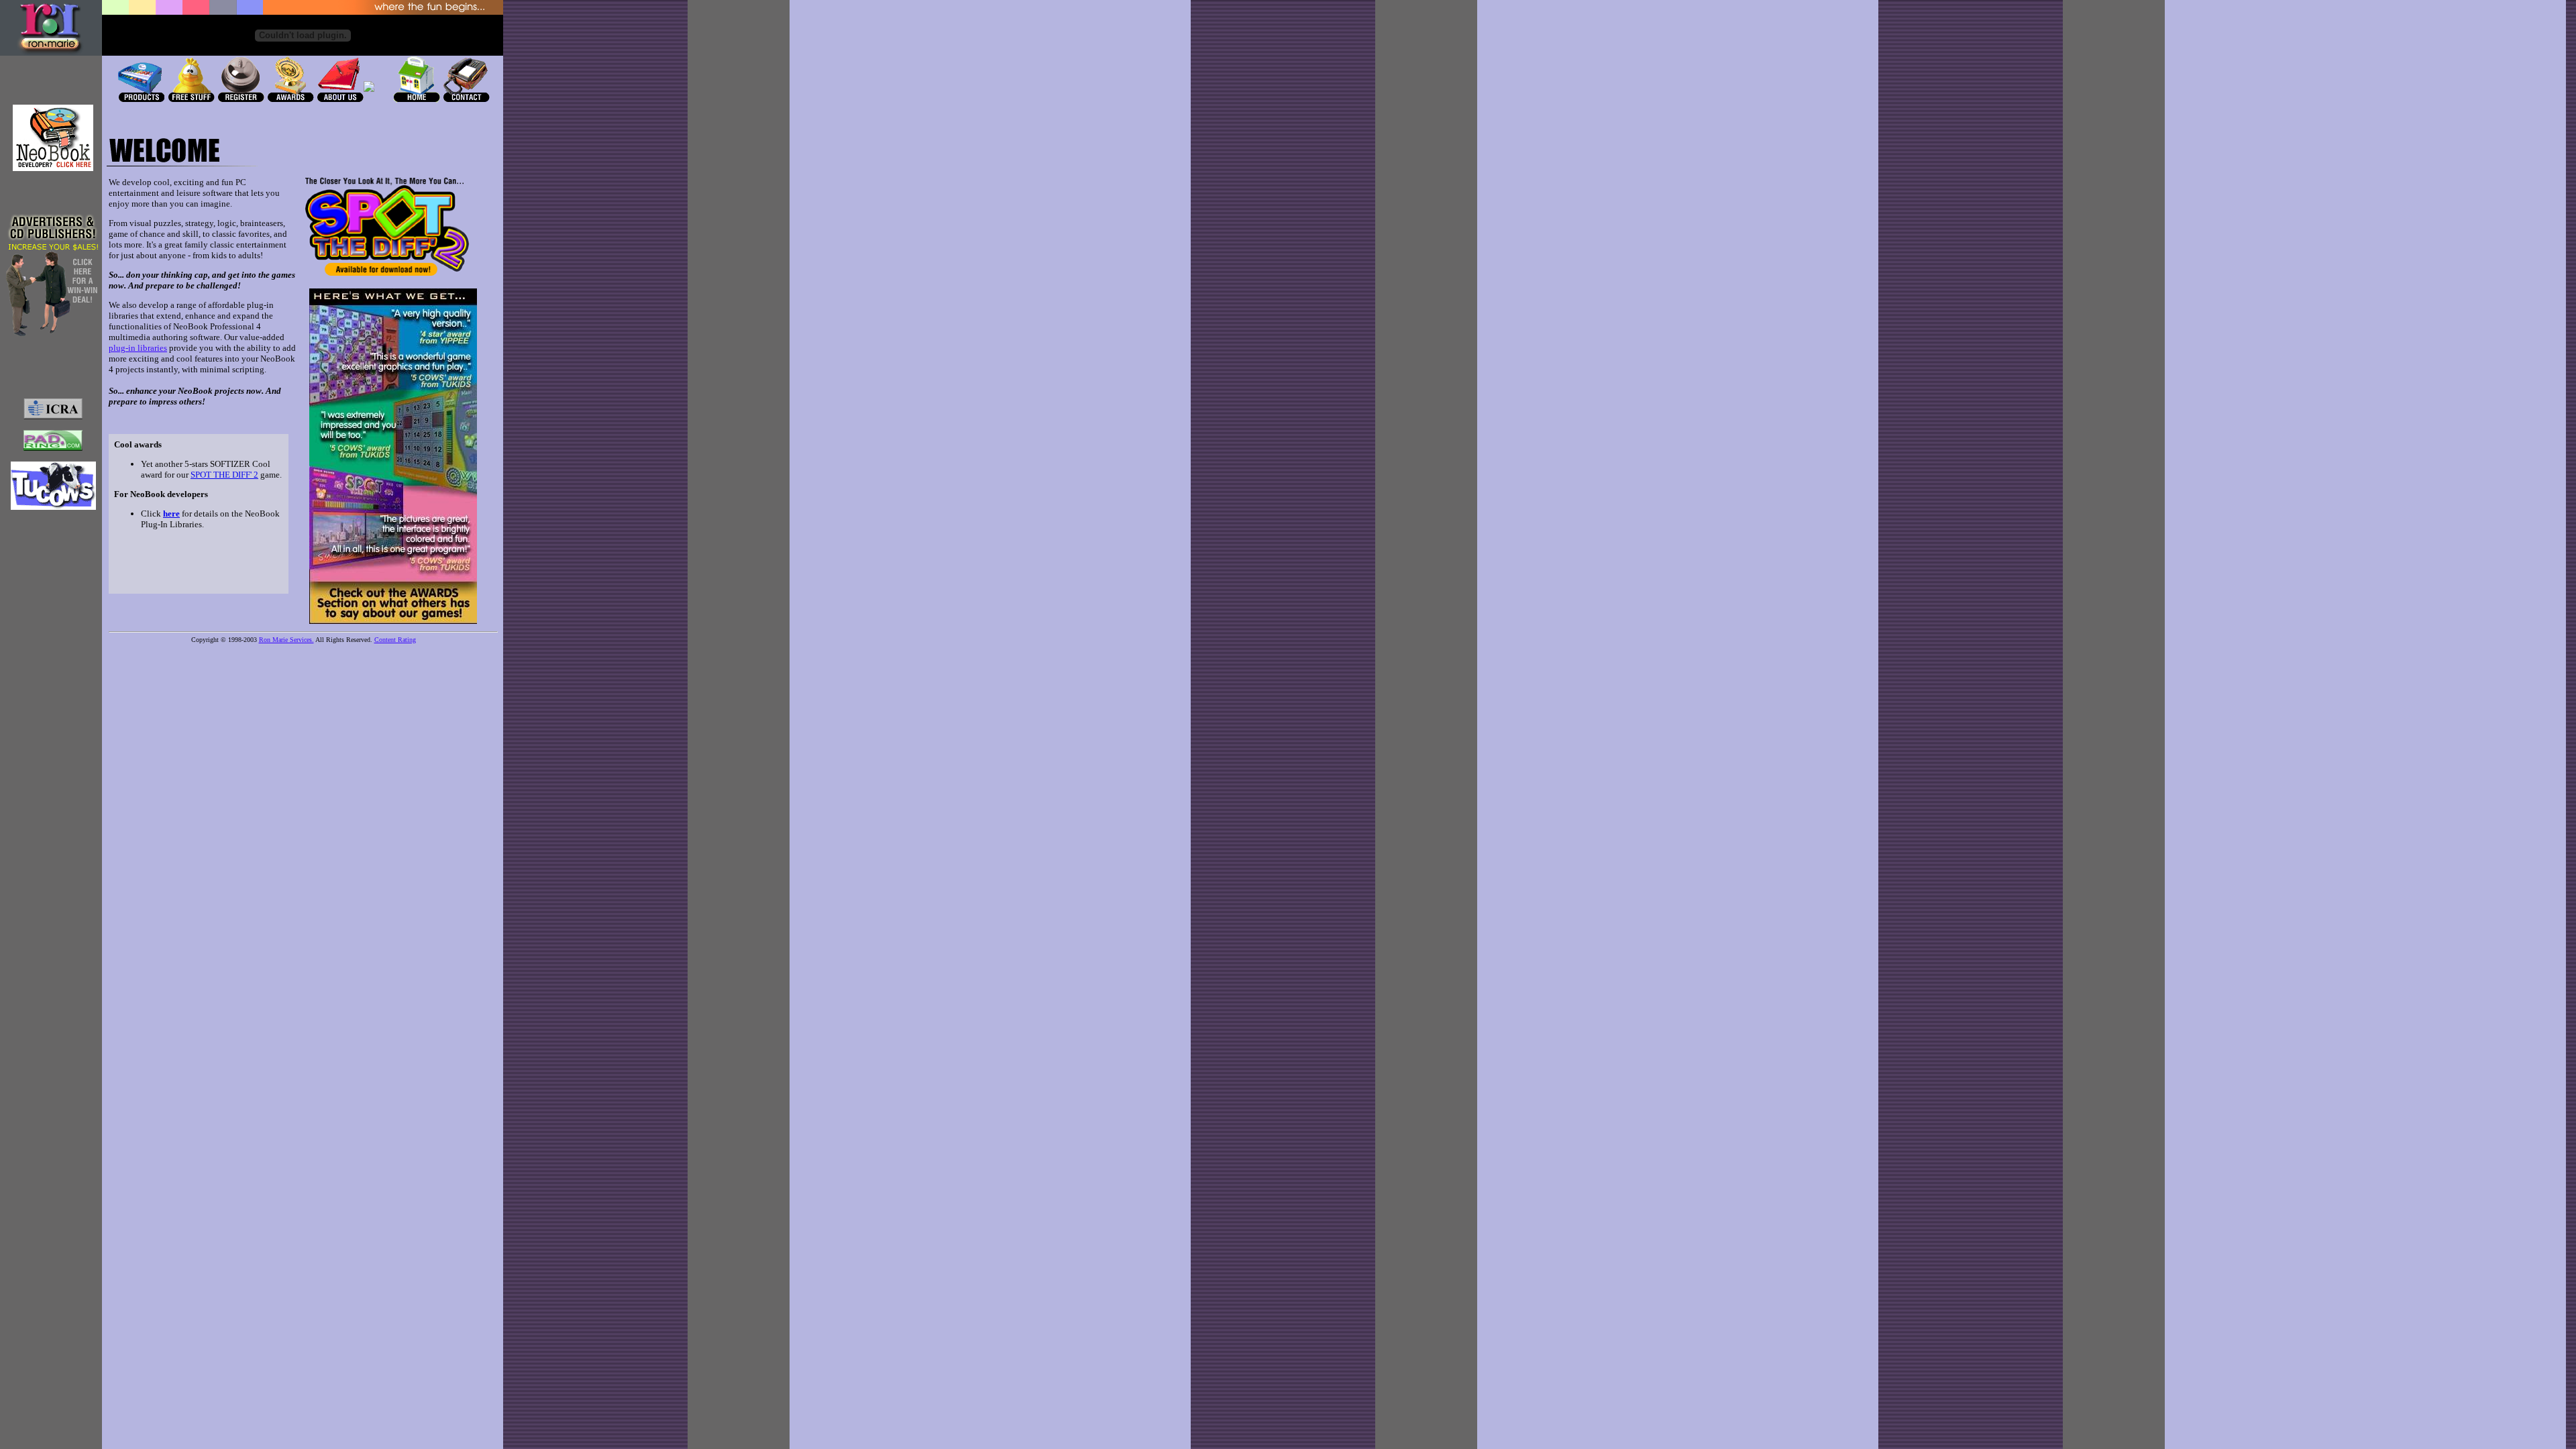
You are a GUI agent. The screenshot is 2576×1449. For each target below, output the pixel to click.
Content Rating (395, 640)
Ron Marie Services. (286, 640)
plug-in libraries (138, 348)
